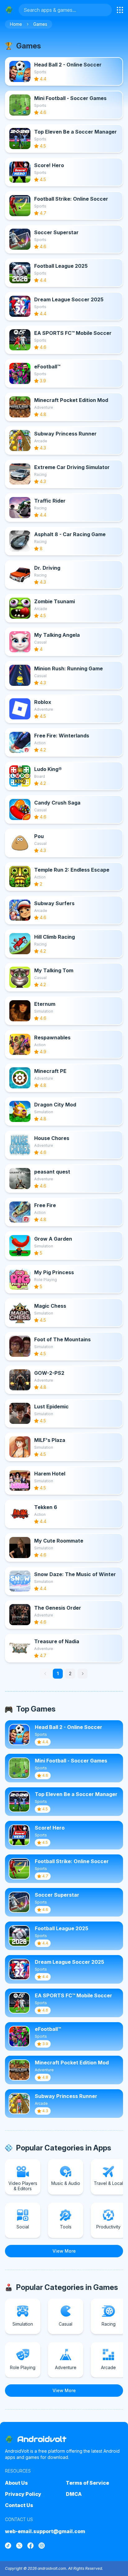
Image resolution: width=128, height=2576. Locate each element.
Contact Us (19, 2505)
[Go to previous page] (45, 1674)
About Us (16, 2483)
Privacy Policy (23, 2494)
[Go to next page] (83, 1674)
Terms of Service (87, 2483)
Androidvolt (42, 2439)
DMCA (74, 2494)
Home (16, 24)
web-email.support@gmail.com (45, 2531)
